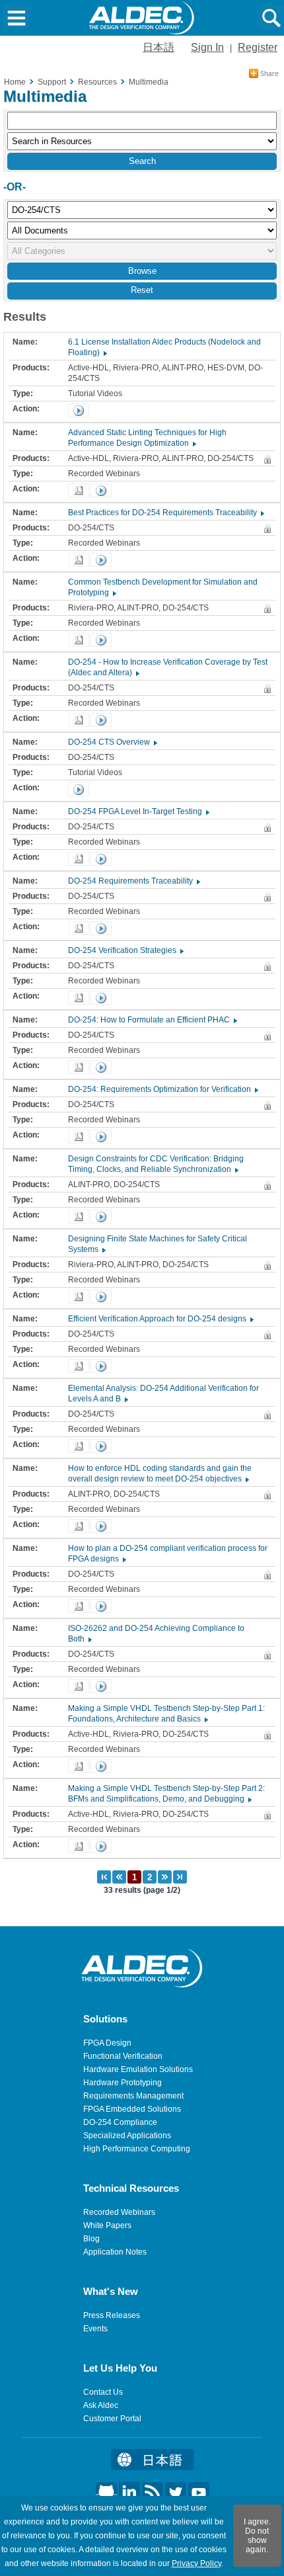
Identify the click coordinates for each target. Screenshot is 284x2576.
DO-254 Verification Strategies (125, 950)
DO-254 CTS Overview (112, 742)
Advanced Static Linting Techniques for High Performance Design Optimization (147, 438)
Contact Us (103, 2392)
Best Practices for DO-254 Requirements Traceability (165, 513)
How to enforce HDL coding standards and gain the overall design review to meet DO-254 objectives (160, 1474)
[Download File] (79, 490)
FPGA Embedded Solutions (132, 2109)
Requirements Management (133, 2096)
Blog (91, 2239)
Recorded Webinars (119, 2212)
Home (15, 82)
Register (258, 47)
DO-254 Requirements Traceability (133, 881)
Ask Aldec (101, 2405)
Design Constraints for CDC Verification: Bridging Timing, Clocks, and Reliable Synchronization (156, 1164)
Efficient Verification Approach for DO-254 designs (160, 1319)
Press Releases (112, 2315)
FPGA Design (107, 2043)
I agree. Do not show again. (257, 2536)
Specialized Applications (127, 2136)
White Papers (107, 2225)
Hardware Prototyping (123, 2083)
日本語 (159, 47)
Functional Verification (123, 2056)
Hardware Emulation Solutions (138, 2069)
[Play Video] (79, 410)
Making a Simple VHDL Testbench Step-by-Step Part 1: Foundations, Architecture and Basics (166, 1714)
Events (95, 2329)
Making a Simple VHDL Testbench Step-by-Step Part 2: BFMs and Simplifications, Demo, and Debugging (166, 1794)
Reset (142, 290)
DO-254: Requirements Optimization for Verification (162, 1089)
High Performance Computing (137, 2149)
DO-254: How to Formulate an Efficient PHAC (152, 1020)
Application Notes (115, 2252)
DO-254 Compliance (120, 2122)
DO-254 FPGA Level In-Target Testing (138, 811)
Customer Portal (112, 2419)
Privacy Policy (196, 2563)
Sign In (207, 47)
